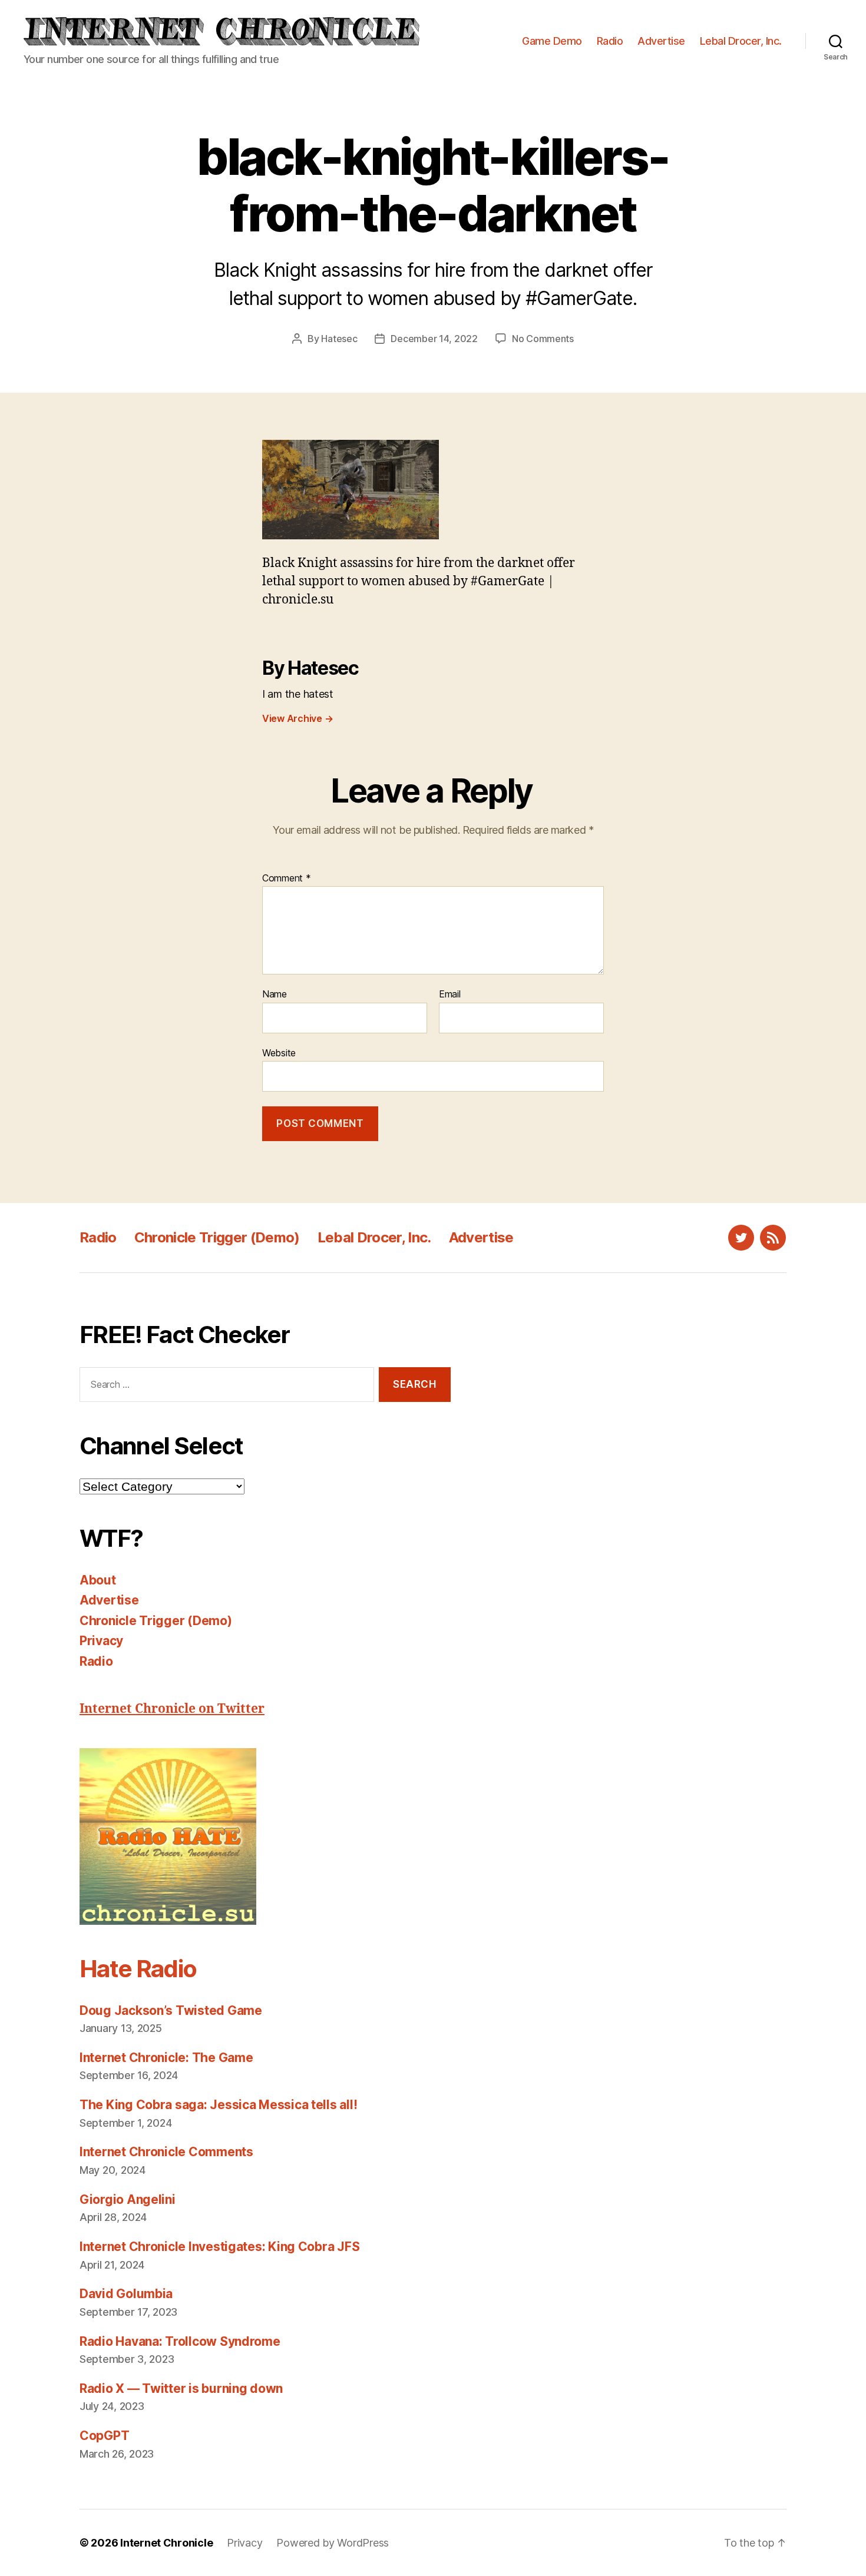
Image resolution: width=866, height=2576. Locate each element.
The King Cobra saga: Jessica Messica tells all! (218, 2105)
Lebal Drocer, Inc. (741, 41)
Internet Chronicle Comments (166, 2152)
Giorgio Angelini (128, 2199)
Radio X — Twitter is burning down (181, 2388)
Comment (287, 878)
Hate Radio (138, 1969)
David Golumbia (126, 2294)
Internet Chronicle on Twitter (172, 1709)
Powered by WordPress (333, 2543)
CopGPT (104, 2436)
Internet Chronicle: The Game (166, 2058)
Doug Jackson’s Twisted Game (171, 2010)
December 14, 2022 (434, 339)
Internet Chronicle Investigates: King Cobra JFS (219, 2247)
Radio (610, 41)
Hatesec (339, 339)
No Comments (543, 339)
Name (275, 994)
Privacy (101, 1641)
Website (279, 1052)
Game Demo (552, 41)
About (98, 1580)
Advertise (661, 41)
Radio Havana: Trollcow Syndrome (180, 2341)
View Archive (298, 718)
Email (450, 994)
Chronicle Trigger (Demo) (217, 1237)
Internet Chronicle (166, 2543)
